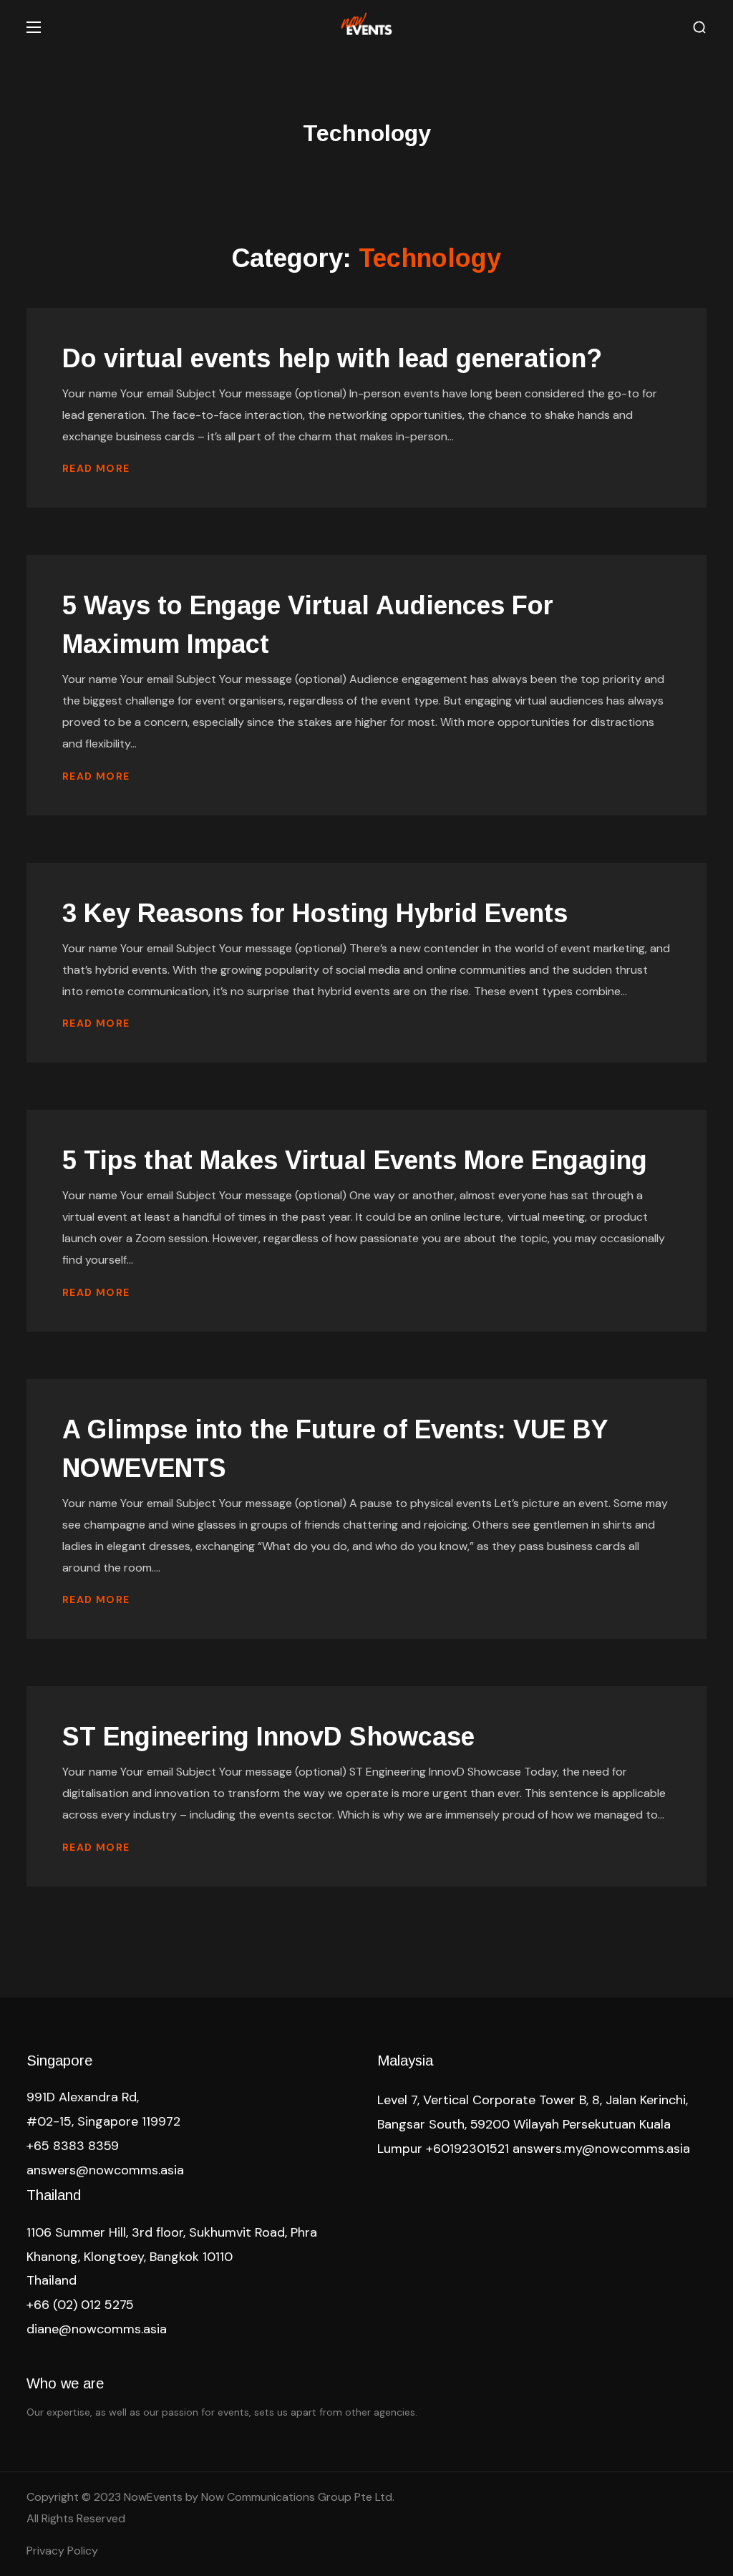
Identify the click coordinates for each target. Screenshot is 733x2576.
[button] (699, 28)
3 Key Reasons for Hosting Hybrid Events (319, 913)
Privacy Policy (62, 2551)
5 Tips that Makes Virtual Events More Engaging (358, 1160)
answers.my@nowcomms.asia (601, 2149)
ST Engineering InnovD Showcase (268, 1737)
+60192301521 (467, 2149)
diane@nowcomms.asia (97, 2329)
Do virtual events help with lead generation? (332, 358)
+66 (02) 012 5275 (80, 2305)
